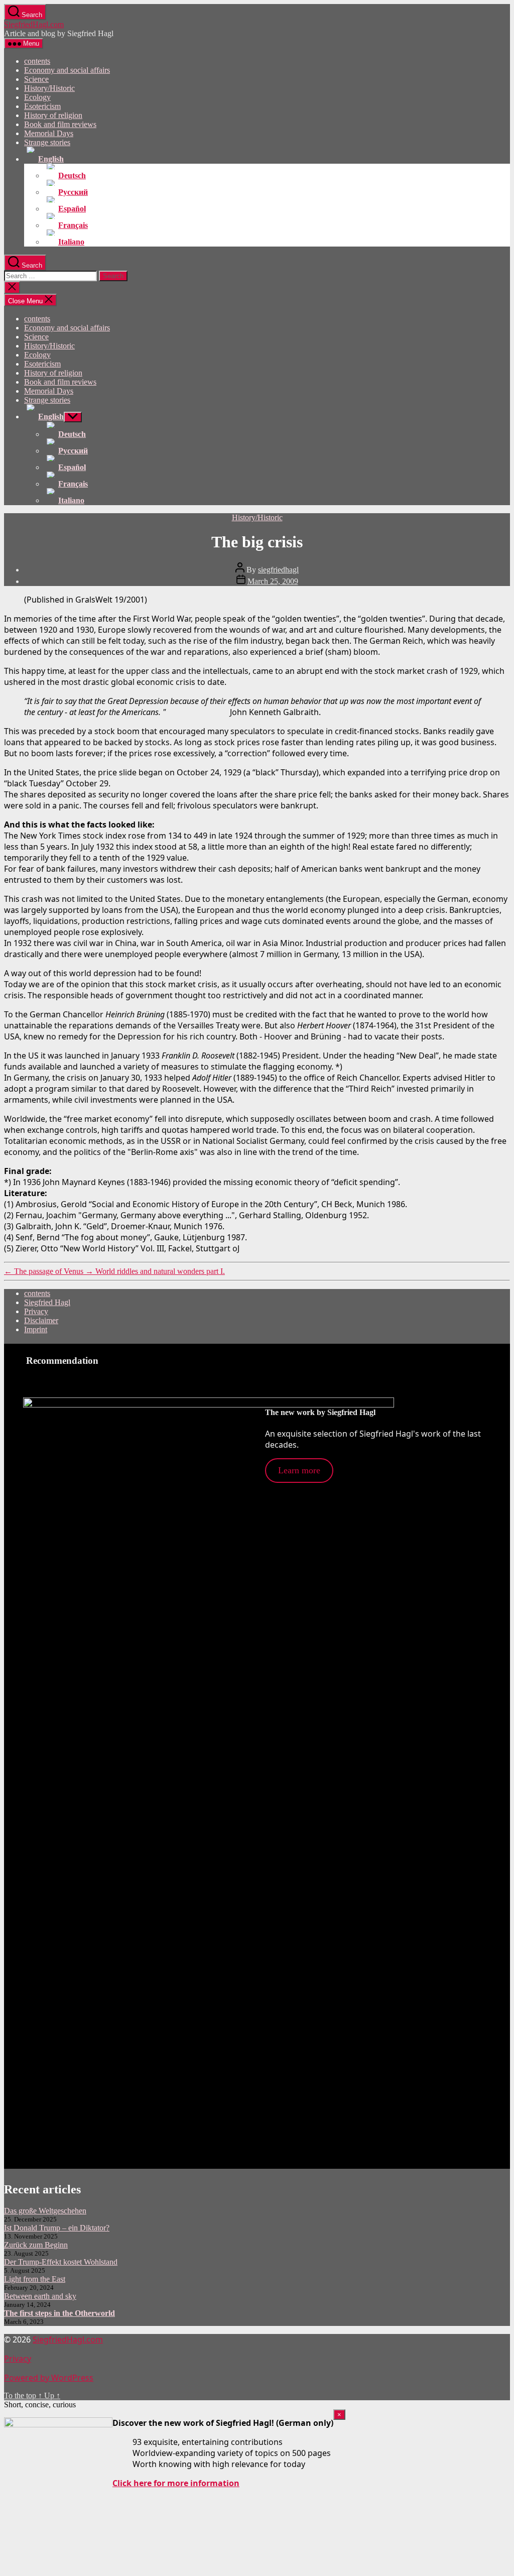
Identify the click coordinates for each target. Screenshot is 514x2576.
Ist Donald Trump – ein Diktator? (57, 2228)
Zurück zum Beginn (36, 2245)
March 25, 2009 (273, 581)
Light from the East (35, 2279)
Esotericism (42, 106)
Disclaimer (41, 1320)
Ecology (37, 97)
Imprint (36, 1329)
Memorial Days (49, 133)
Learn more (299, 1470)
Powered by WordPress (49, 2378)
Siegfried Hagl (47, 1302)
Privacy (36, 1311)
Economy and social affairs (67, 70)
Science (36, 79)
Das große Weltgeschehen (45, 2211)
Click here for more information (176, 2483)
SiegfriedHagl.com (34, 24)
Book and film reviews (60, 124)
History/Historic (49, 88)
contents (37, 61)
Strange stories (47, 142)
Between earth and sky (40, 2296)
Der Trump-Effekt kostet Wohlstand (61, 2262)
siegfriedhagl (278, 570)
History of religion (53, 115)
